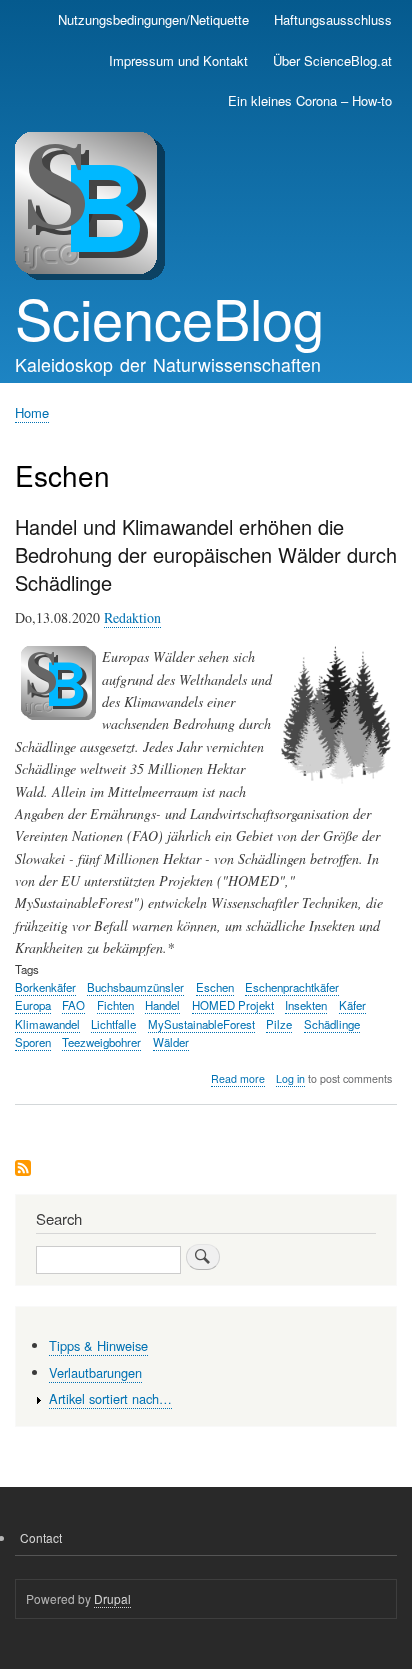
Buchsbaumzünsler (135, 987)
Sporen (33, 1042)
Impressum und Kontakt (178, 60)
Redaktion (132, 617)
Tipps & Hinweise (98, 1345)
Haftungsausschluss (333, 19)
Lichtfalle (113, 1024)
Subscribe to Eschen (23, 1169)
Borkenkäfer (45, 987)
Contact (41, 1537)
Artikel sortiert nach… (110, 1398)
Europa (33, 1005)
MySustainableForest (201, 1024)
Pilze (279, 1024)
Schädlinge (332, 1024)
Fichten (115, 1005)
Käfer (352, 1005)
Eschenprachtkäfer (292, 987)
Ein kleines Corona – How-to (310, 100)
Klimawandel (47, 1024)
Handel (162, 1005)
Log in (290, 1078)
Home (32, 412)
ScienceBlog (169, 317)
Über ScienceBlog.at (332, 60)
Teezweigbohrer (101, 1042)
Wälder (171, 1042)
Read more (238, 1079)
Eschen (215, 987)
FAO (73, 1005)
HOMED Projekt (233, 1005)
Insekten (306, 1005)
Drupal (112, 1598)
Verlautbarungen (95, 1372)
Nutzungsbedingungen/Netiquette (153, 19)
